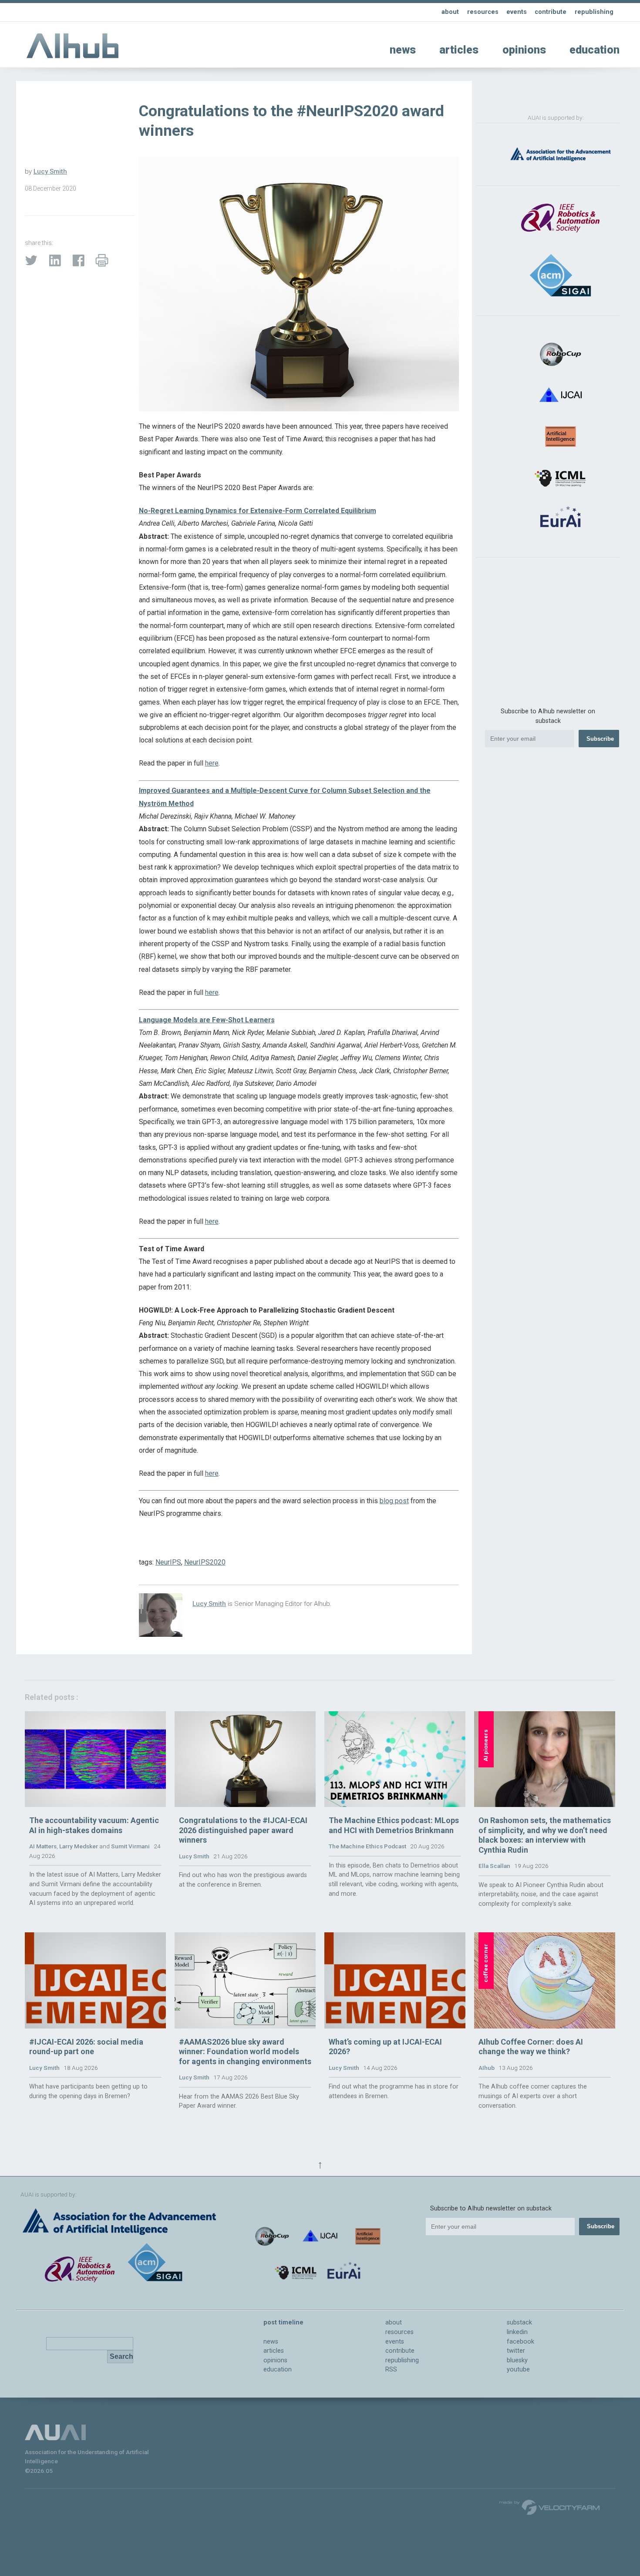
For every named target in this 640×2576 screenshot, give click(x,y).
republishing (594, 12)
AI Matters (43, 1846)
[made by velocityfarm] (550, 2507)
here (212, 763)
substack (519, 2322)
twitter (516, 2351)
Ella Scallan (494, 1866)
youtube (518, 2369)
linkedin (517, 2332)
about (450, 12)
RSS (391, 2369)
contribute (551, 12)
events (517, 12)
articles (459, 50)
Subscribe (600, 739)
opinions (524, 50)
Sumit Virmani (130, 1846)
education (595, 50)
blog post (394, 1501)
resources (483, 12)
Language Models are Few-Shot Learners (207, 1020)
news (403, 50)
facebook (520, 2342)
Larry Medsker (79, 1846)
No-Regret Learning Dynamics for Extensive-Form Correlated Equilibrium (258, 511)
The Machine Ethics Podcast (367, 1846)
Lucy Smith (50, 171)
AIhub (487, 2068)
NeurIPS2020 (205, 1562)
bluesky (517, 2360)
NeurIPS (168, 1562)
